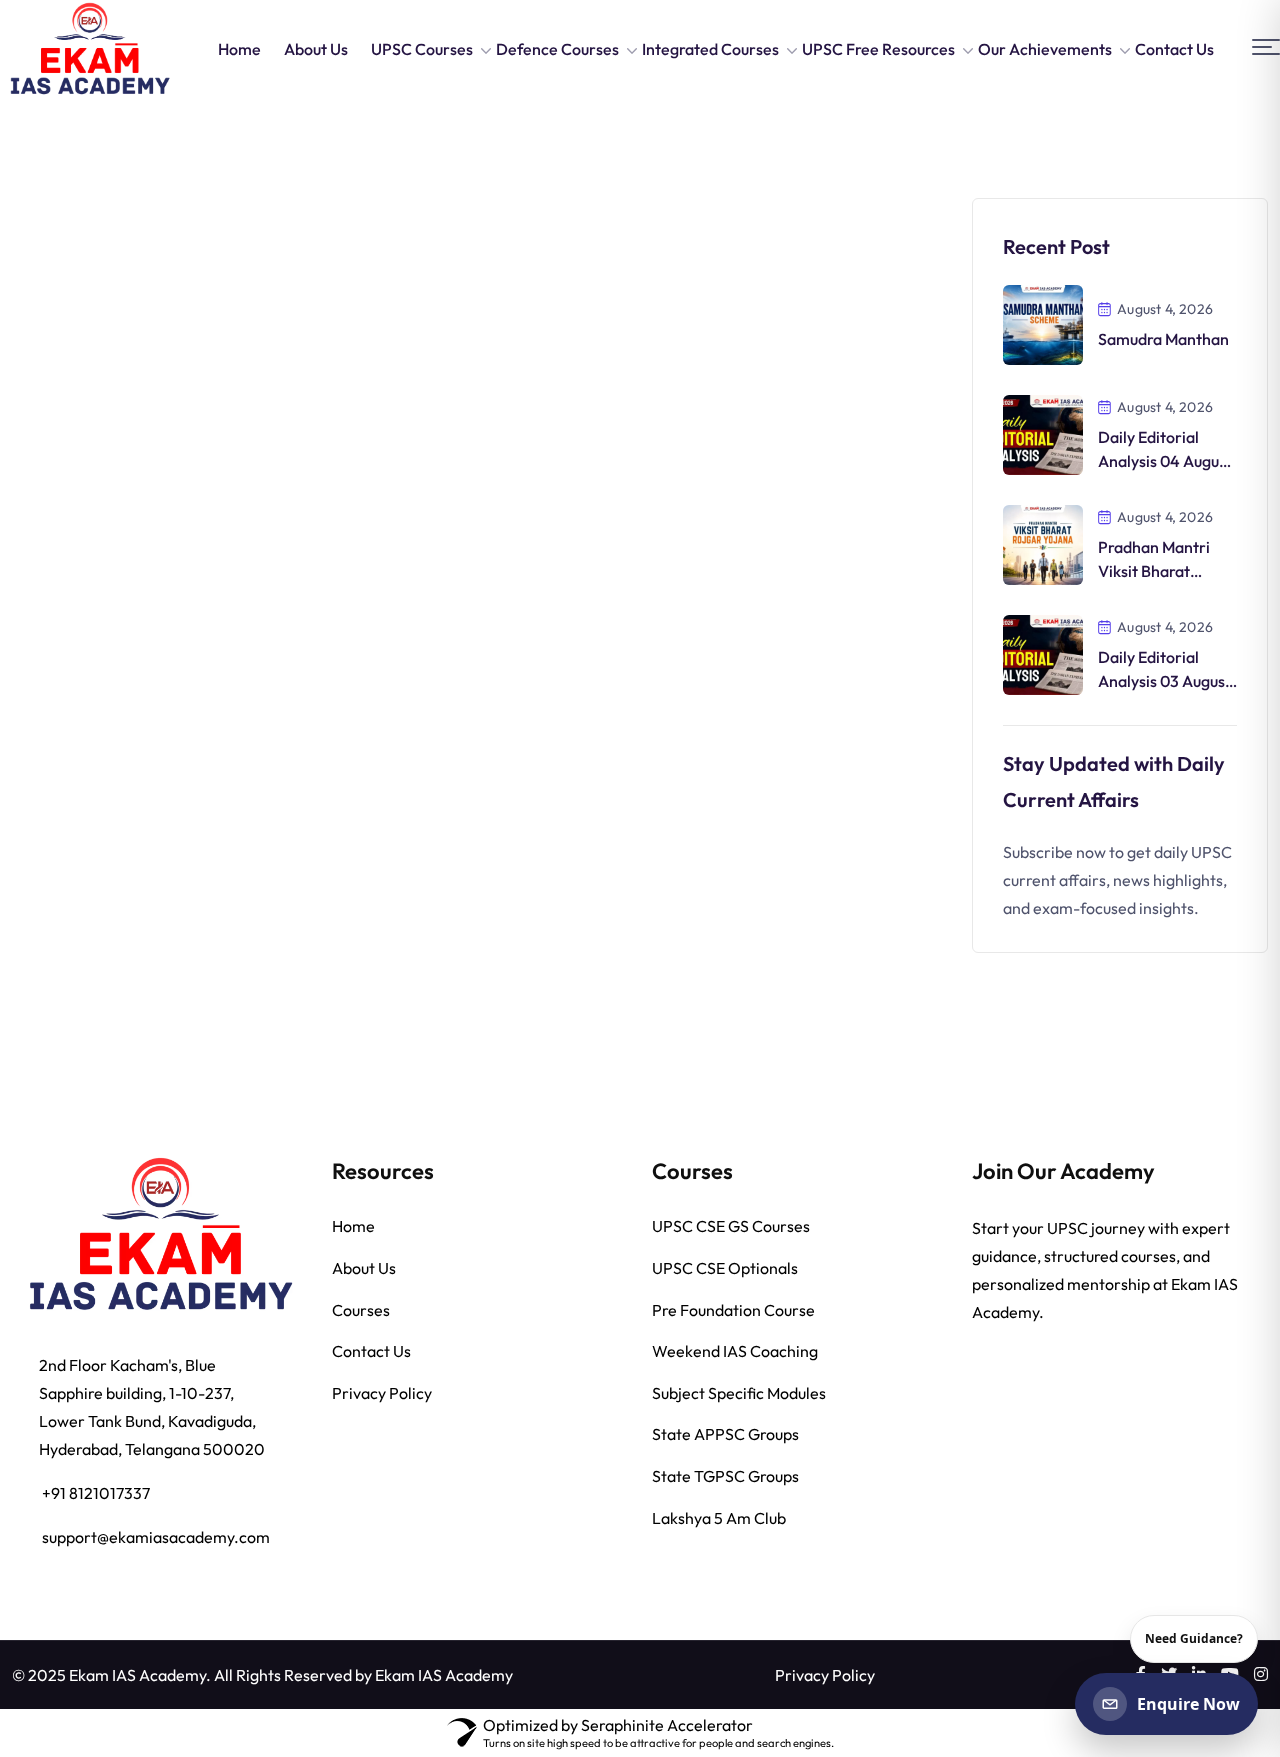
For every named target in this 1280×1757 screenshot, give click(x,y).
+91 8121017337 (96, 1494)
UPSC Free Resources (878, 49)
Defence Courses (557, 49)
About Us (316, 49)
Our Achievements (1045, 49)
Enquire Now (1188, 1704)
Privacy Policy (382, 1394)
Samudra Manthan (1163, 339)
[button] (1266, 47)
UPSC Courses (422, 49)
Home (239, 49)
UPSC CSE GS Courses (731, 1227)
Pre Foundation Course (733, 1311)
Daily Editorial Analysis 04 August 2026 (1165, 461)
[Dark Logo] (89, 49)
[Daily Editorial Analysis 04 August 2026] (1043, 433)
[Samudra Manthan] (1043, 323)
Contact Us (1174, 49)
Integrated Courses (710, 49)
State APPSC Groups (725, 1435)
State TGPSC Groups (725, 1477)
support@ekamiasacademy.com (156, 1538)
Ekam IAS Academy (444, 1676)
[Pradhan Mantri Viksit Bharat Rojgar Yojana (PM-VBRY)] (1043, 543)
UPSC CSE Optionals (725, 1269)
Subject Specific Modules (739, 1394)
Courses (361, 1311)
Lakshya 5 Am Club (719, 1519)
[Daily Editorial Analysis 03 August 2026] (1043, 653)
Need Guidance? (1194, 1638)
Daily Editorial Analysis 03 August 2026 (1164, 681)
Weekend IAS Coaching (735, 1352)
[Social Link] (1261, 1675)
